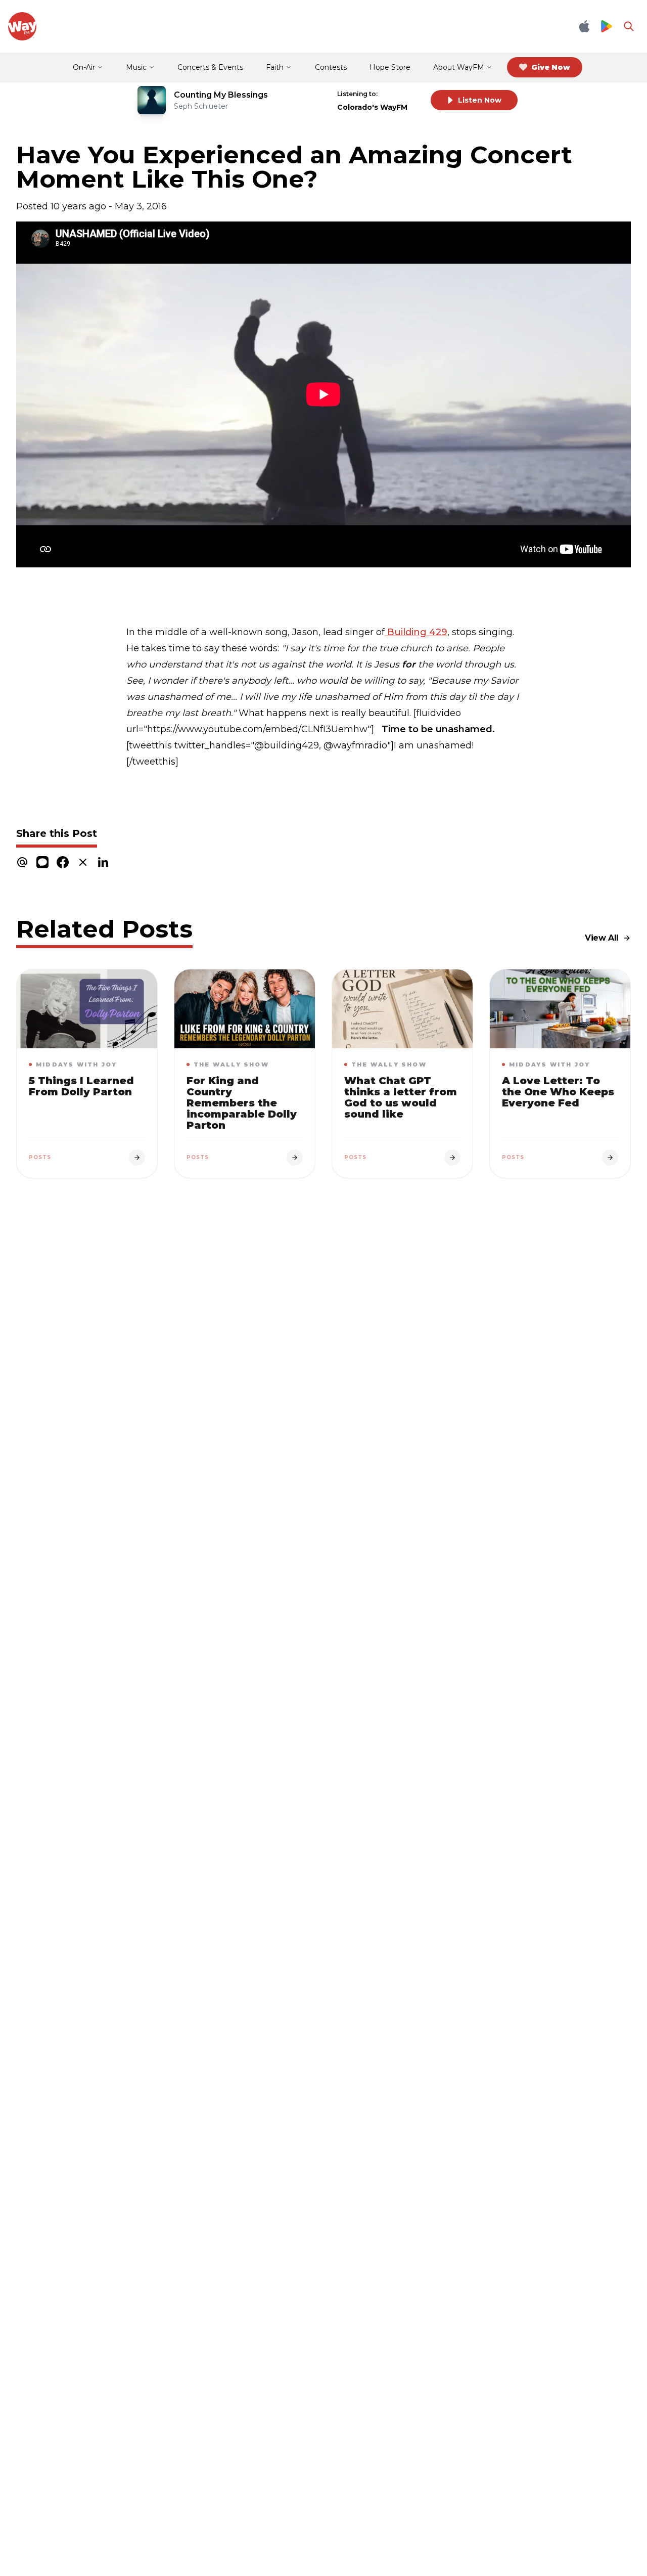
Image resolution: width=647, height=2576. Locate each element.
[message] (42, 862)
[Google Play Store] (607, 27)
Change (402, 94)
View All (602, 938)
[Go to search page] (629, 26)
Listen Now (480, 100)
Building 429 (416, 632)
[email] (22, 862)
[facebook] (63, 862)
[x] (83, 862)
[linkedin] (103, 862)
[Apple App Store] (584, 26)
